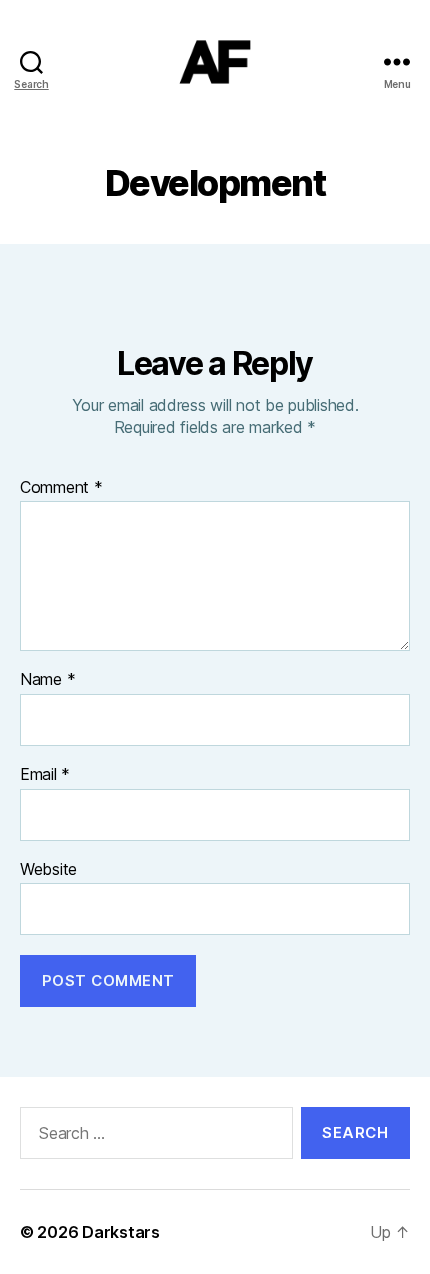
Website (48, 870)
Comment (61, 488)
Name (47, 680)
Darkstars (121, 1232)
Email (45, 775)
